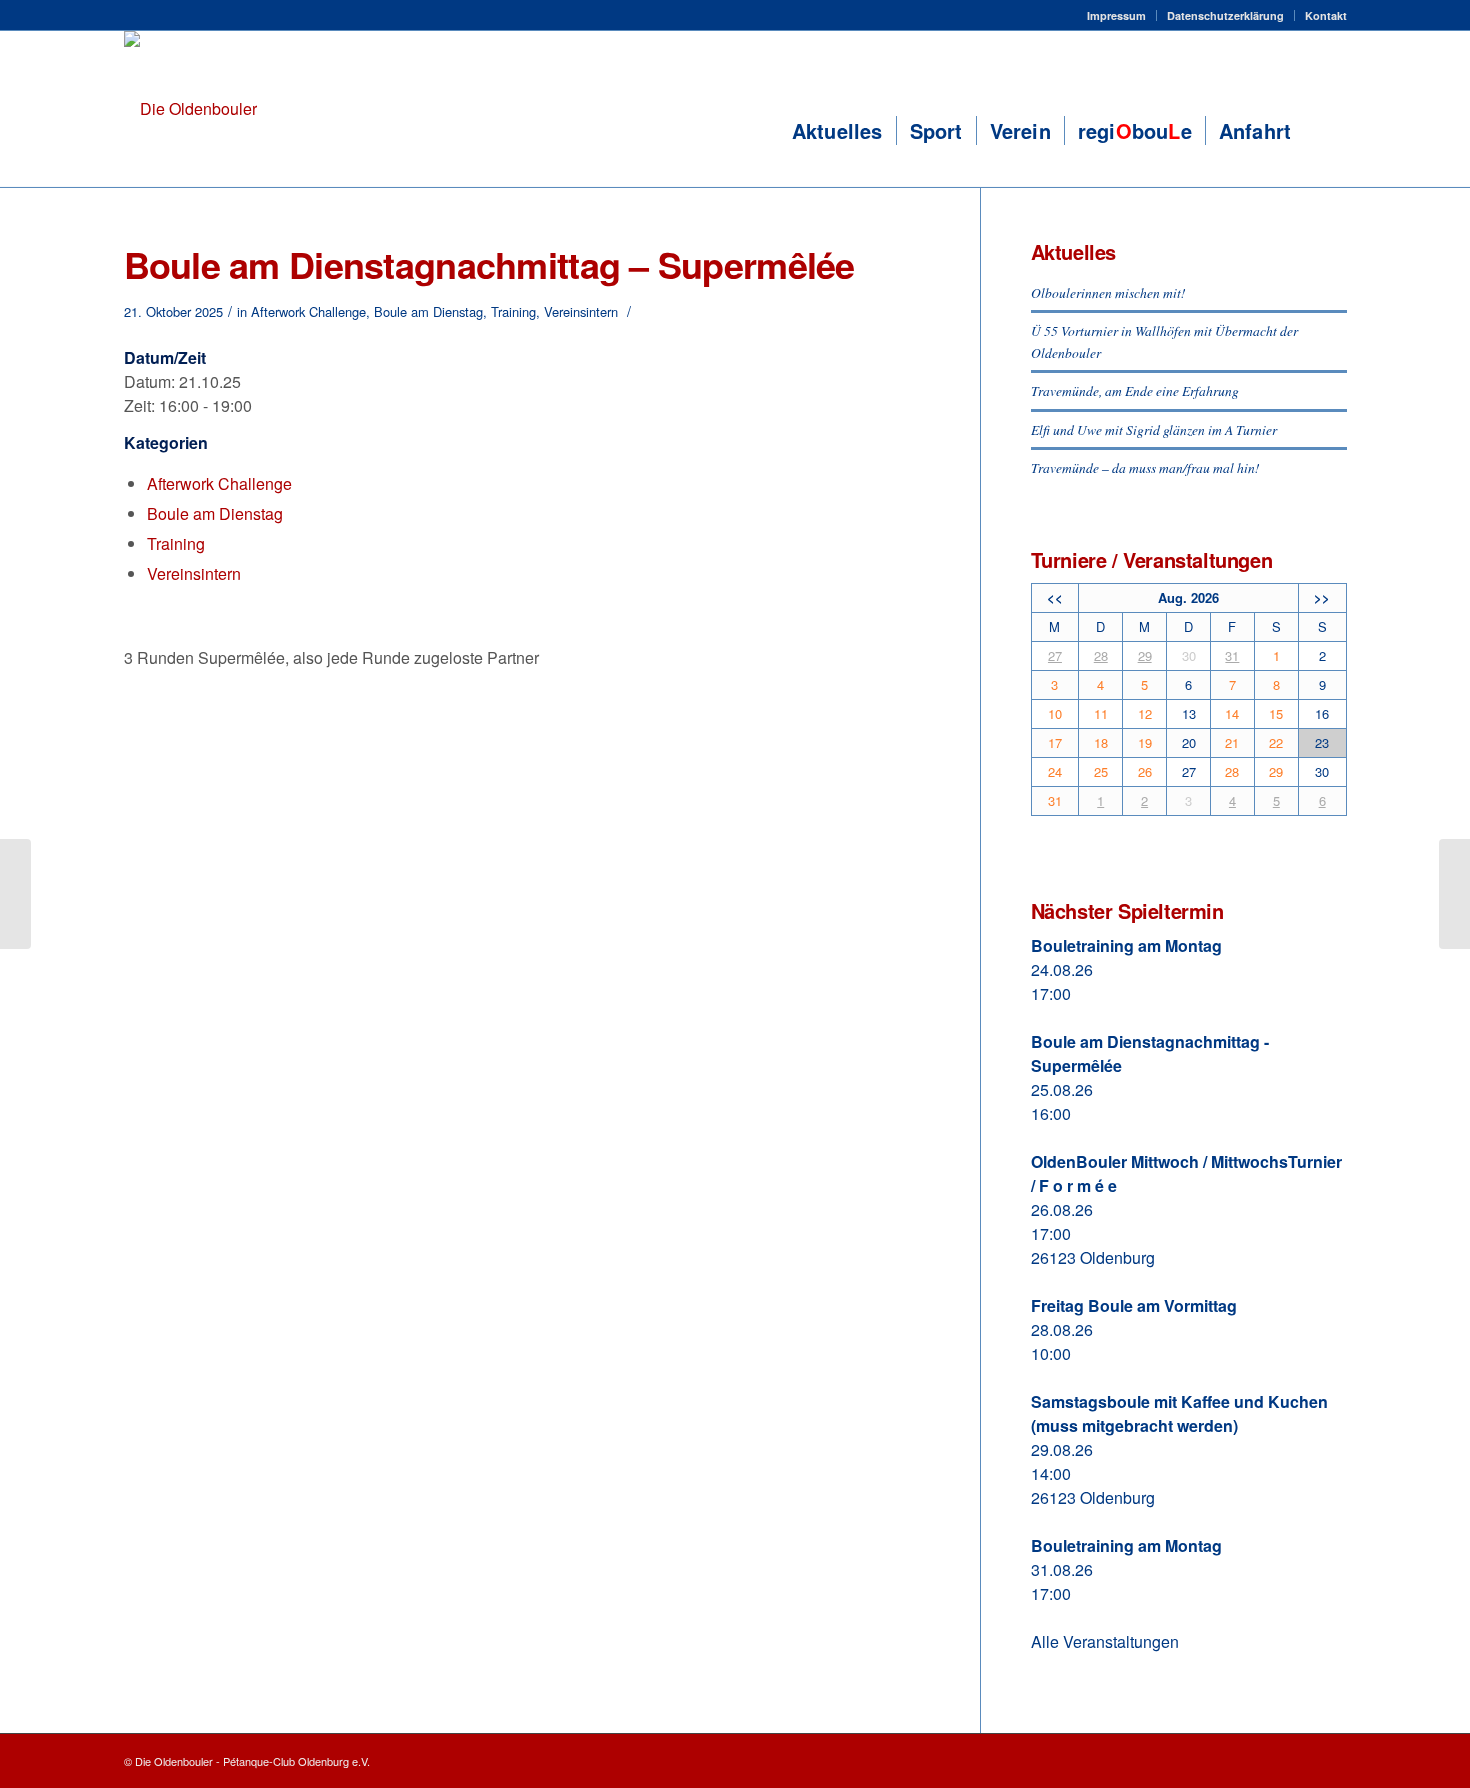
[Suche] (1325, 131)
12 (1145, 713)
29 (1145, 655)
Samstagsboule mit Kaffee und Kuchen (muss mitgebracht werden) (1179, 1413)
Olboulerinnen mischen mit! (1108, 292)
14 (1232, 713)
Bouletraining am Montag (1126, 945)
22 (1276, 742)
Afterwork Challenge (308, 311)
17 (1055, 742)
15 (1276, 713)
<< (1055, 597)
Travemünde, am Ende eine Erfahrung (1135, 390)
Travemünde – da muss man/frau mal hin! (1145, 467)
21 (1232, 742)
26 (1145, 771)
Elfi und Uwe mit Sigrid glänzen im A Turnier (1154, 429)
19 (1145, 742)
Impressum (1116, 15)
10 (1055, 713)
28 (1101, 655)
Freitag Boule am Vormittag (1134, 1305)
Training (513, 311)
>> (1322, 597)
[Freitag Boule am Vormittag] (15, 894)
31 (1232, 655)
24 (1055, 771)
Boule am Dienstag (428, 311)
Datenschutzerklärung (1225, 15)
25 (1101, 771)
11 (1101, 713)
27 (1055, 655)
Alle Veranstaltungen (1105, 1641)
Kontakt (1326, 15)
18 (1101, 742)
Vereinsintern (581, 311)
